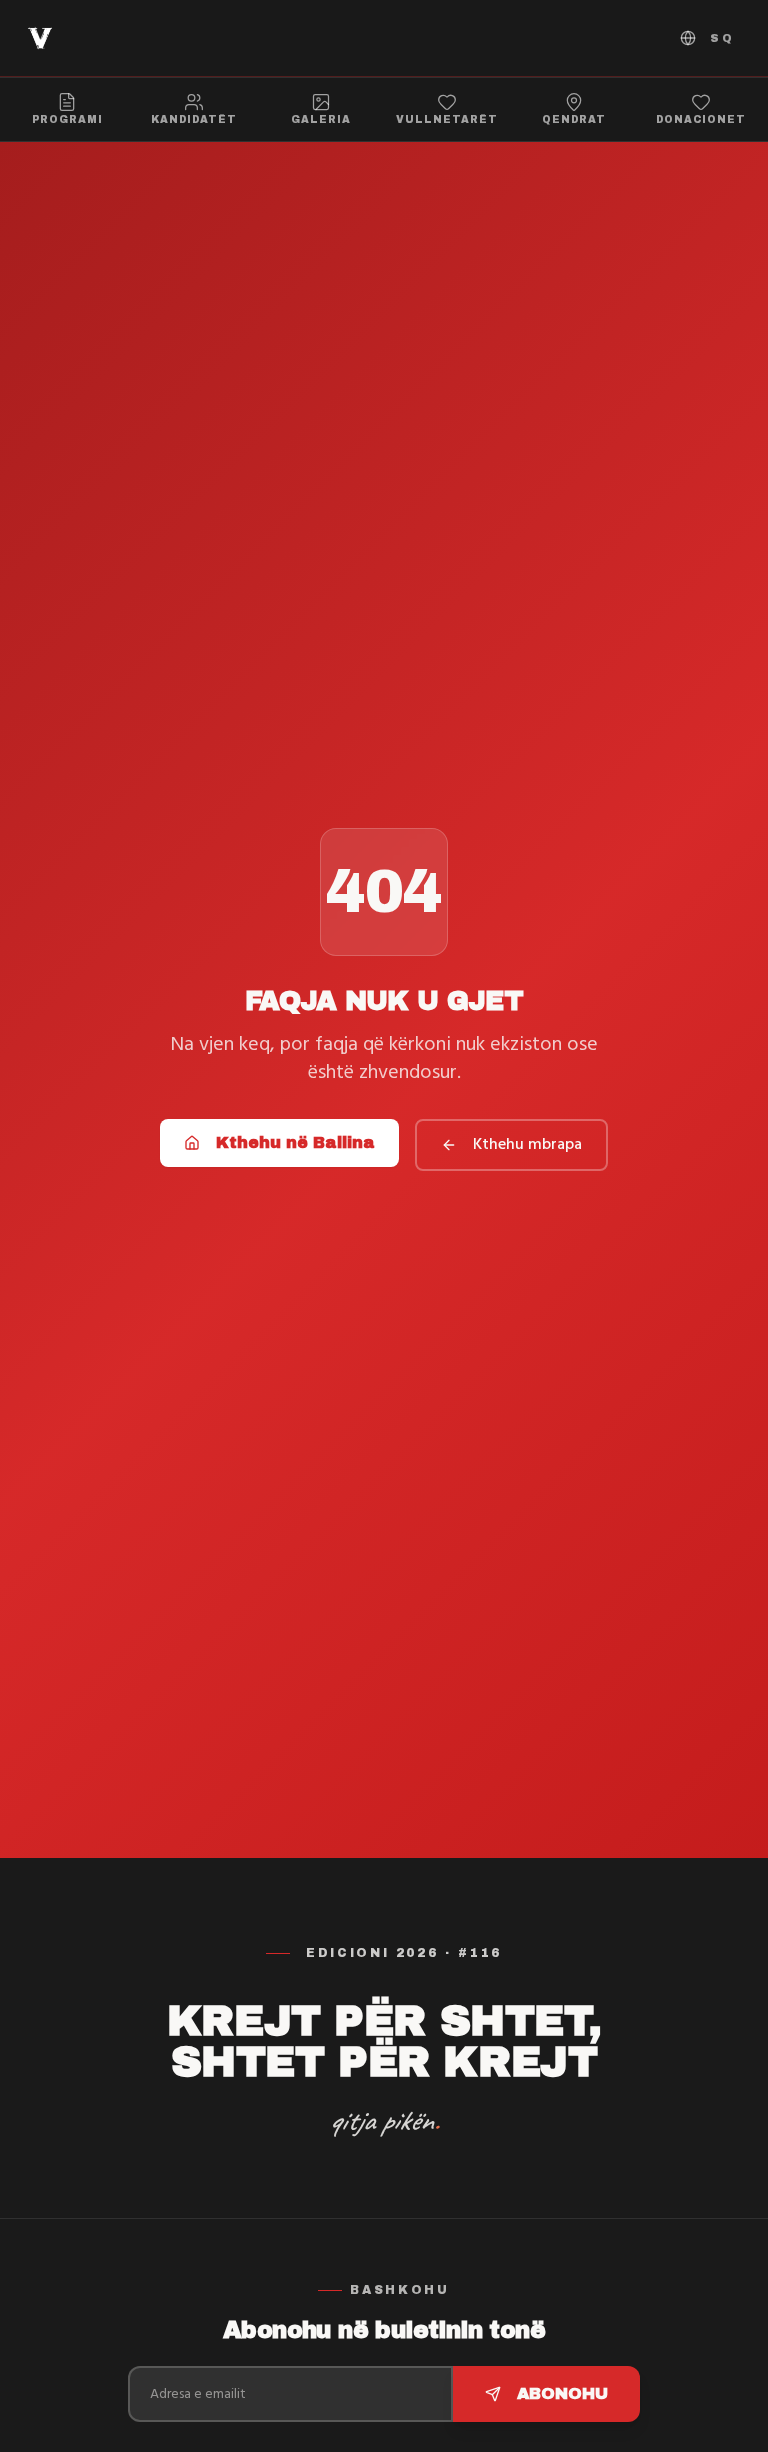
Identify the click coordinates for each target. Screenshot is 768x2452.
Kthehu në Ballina (295, 1142)
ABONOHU (562, 2393)
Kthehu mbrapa (527, 1145)
